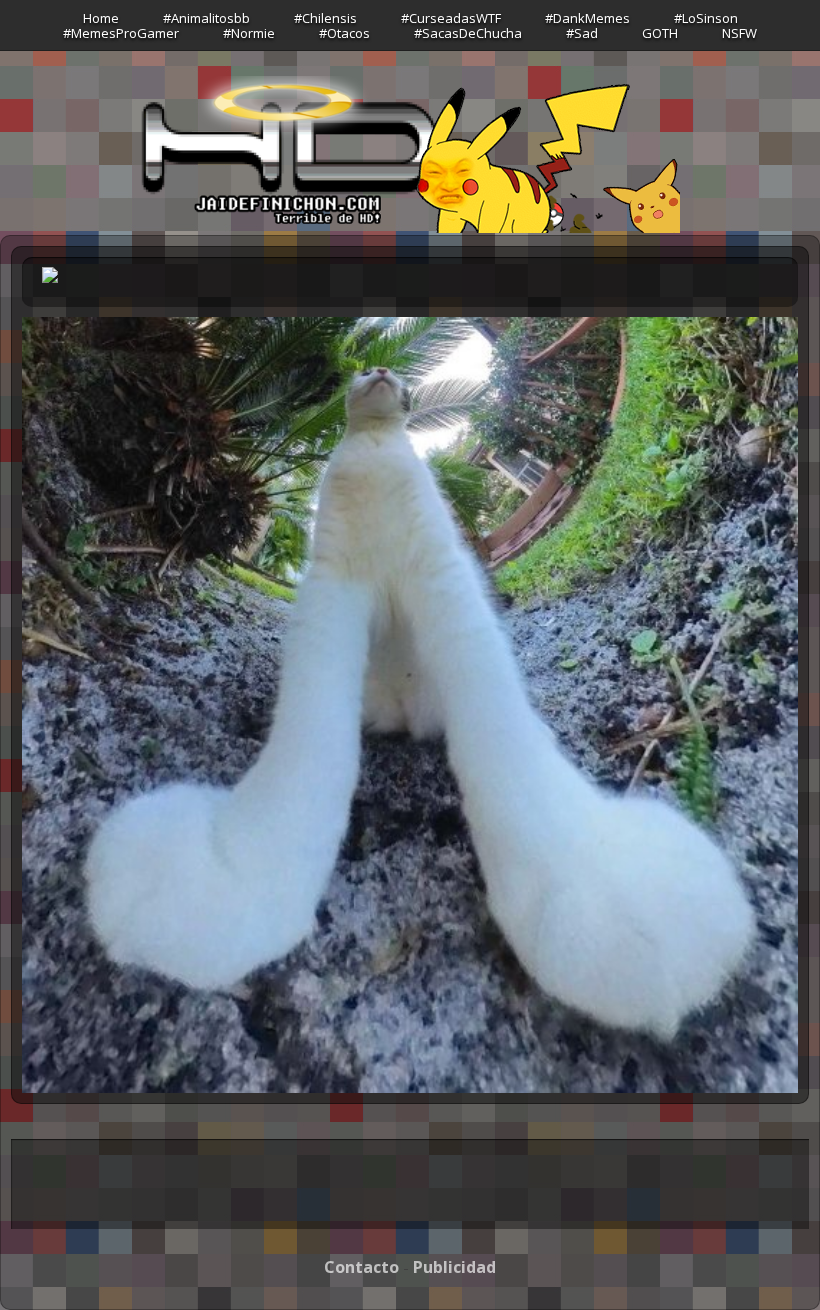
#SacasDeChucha (468, 33)
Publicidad (454, 1267)
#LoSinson (706, 18)
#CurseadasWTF (451, 18)
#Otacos (344, 33)
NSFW (739, 33)
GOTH (660, 33)
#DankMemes (587, 18)
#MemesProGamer (121, 33)
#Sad (582, 33)
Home (101, 18)
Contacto (361, 1267)
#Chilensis (325, 18)
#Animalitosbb (206, 18)
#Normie (249, 33)
